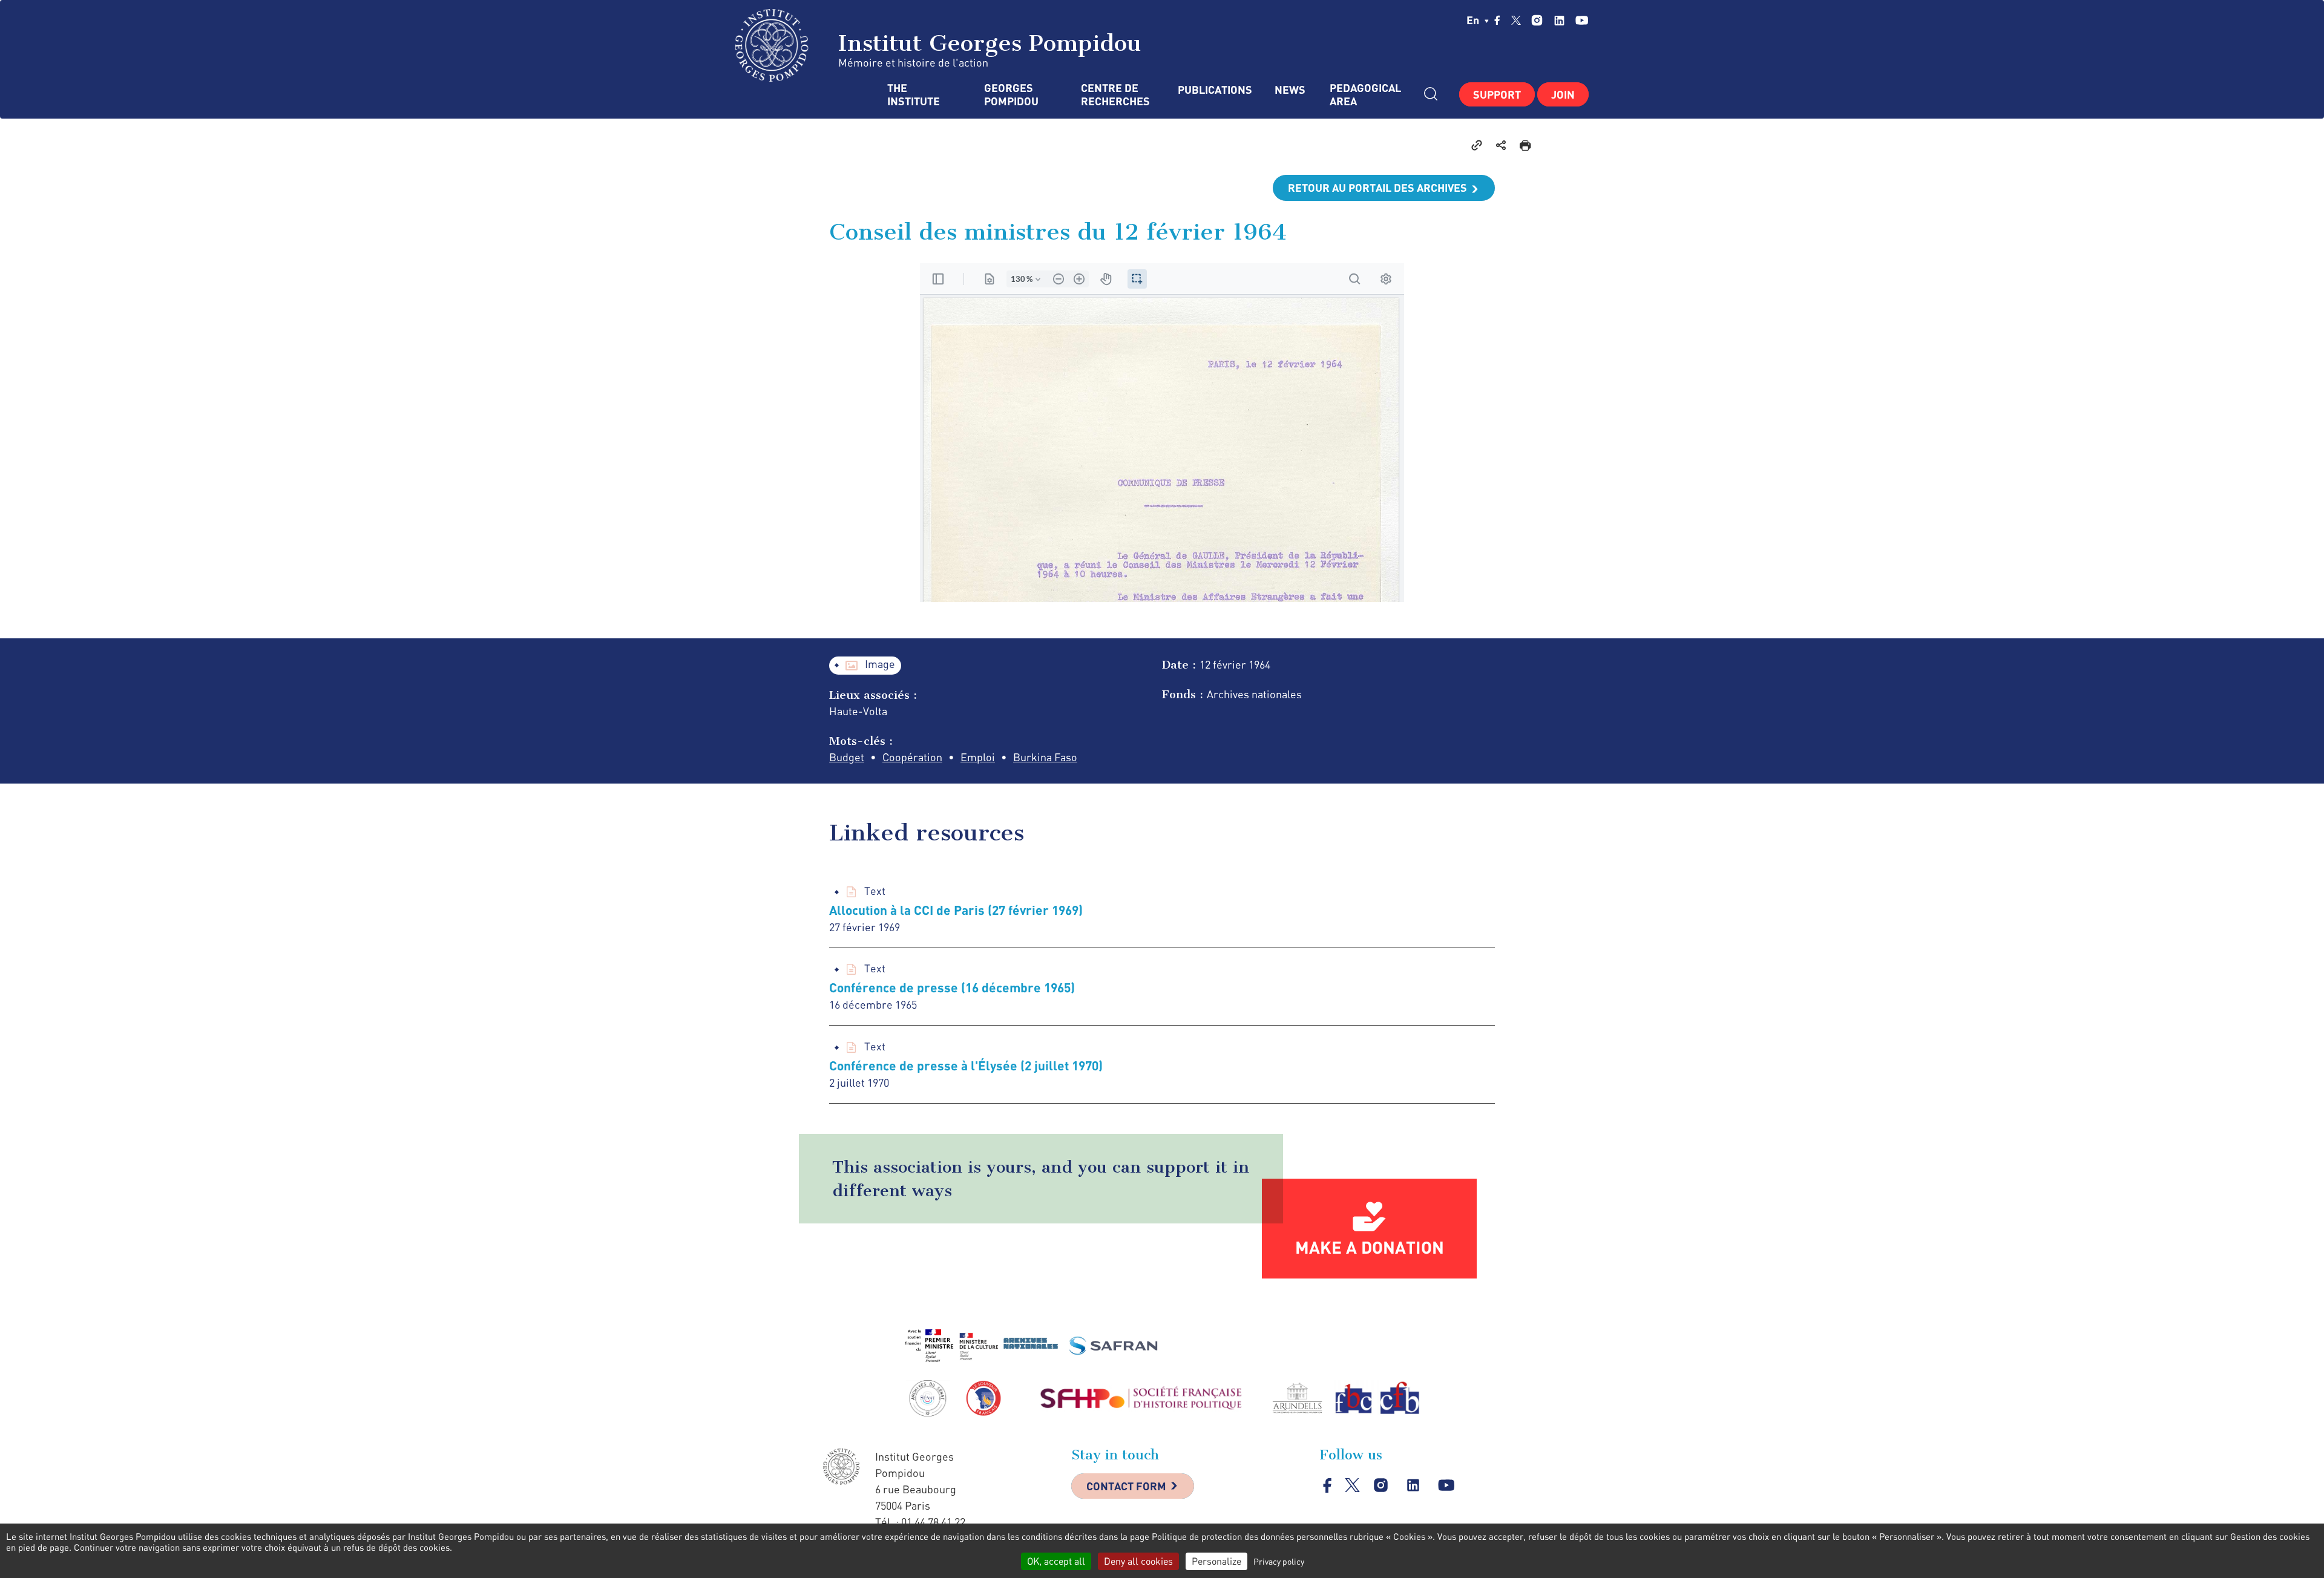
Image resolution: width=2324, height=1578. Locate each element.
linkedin (1559, 20)
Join (1563, 94)
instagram (1537, 20)
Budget (847, 757)
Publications (1214, 90)
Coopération (912, 757)
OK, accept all (1056, 1561)
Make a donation (1370, 1247)
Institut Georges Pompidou (986, 43)
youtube (1582, 20)
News (1290, 90)
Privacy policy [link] (1279, 1561)
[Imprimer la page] (1525, 145)
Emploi (978, 757)
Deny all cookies (1138, 1561)
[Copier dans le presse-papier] (1477, 145)
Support (1497, 94)
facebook (1497, 20)
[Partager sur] (1501, 145)
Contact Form (1126, 1486)
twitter (1516, 20)
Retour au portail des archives (1377, 188)
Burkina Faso (1045, 757)
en (1474, 20)
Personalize (1216, 1561)
